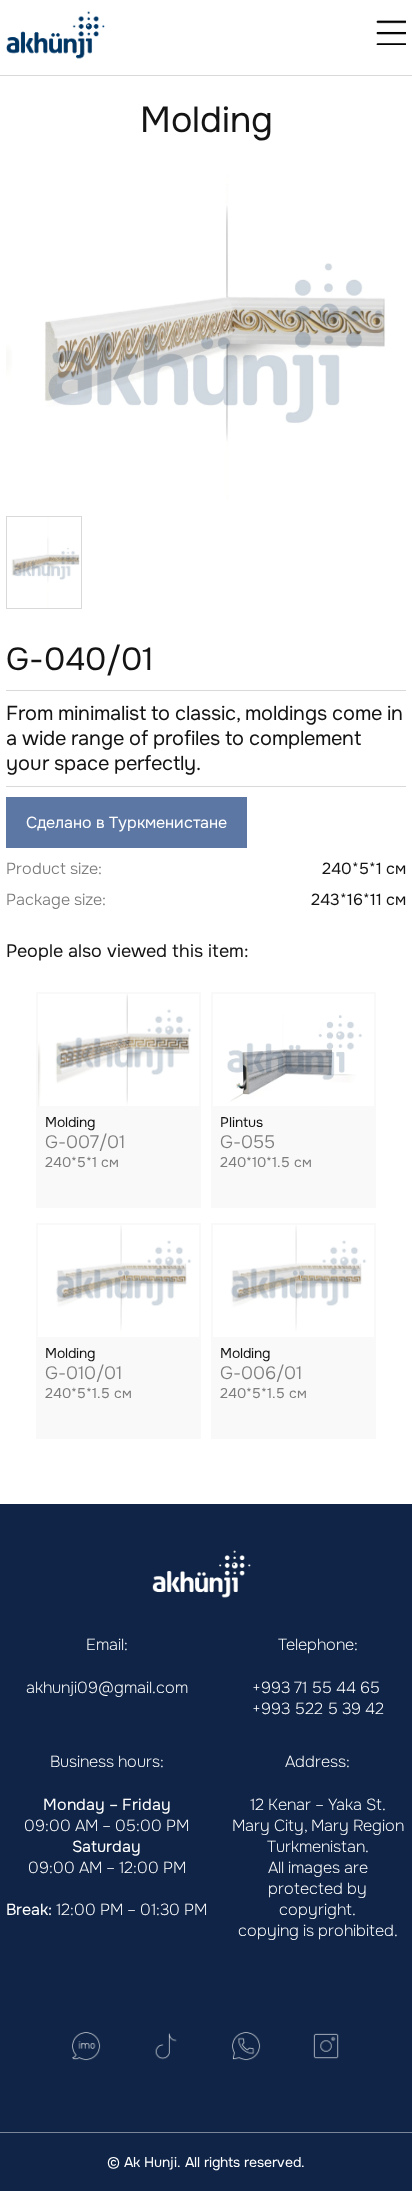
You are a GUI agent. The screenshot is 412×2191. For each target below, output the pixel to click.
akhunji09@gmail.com (107, 1687)
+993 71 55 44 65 (316, 1687)
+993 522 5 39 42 (318, 1708)
